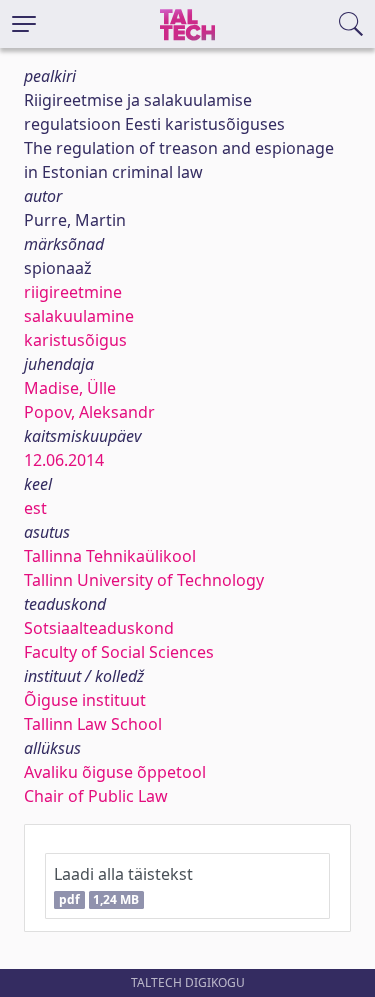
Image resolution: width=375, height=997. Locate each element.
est (35, 508)
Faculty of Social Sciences (119, 652)
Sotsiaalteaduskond (99, 628)
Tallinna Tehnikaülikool (110, 556)
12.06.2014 (64, 460)
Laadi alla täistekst (123, 885)
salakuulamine (79, 316)
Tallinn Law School (93, 724)
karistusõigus (75, 340)
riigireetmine (73, 292)
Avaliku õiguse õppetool (115, 772)
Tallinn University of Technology (144, 580)
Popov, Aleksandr (89, 412)
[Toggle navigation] (24, 24)
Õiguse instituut (85, 700)
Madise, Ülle (70, 388)
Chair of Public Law (96, 796)
